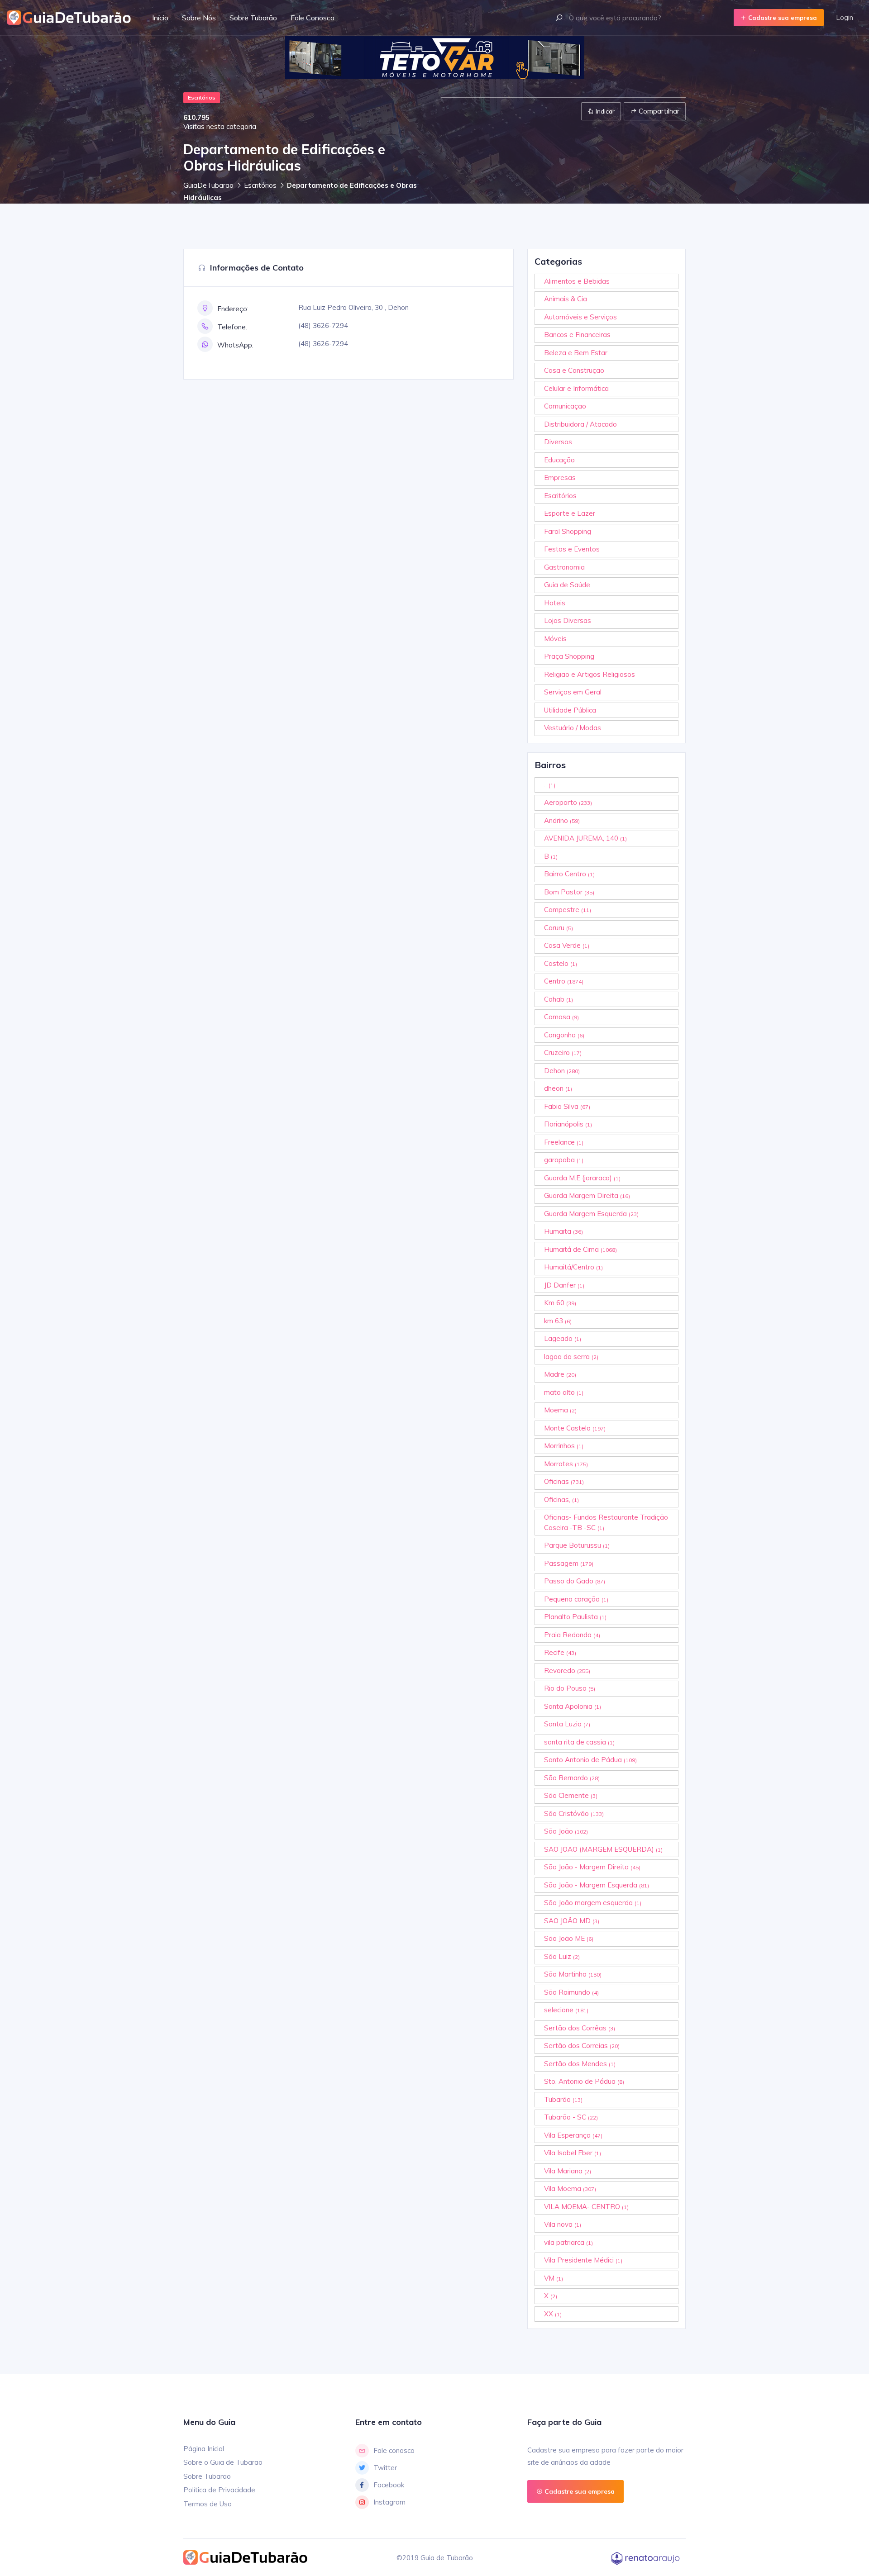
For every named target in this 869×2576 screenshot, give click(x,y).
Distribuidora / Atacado (580, 424)
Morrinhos (564, 1446)
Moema (560, 1410)
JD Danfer (564, 1285)
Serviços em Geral (573, 692)
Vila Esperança (573, 2135)
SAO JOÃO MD (572, 1921)
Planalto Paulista (575, 1617)
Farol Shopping (568, 531)
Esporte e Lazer (570, 513)
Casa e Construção (574, 370)
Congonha (564, 1035)
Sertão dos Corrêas (580, 2028)
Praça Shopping (569, 656)
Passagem (569, 1563)
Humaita (563, 1231)
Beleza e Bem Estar (576, 353)
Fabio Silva (567, 1106)
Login (845, 17)
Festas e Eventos (572, 549)
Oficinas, (561, 1499)
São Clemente (571, 1795)
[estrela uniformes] (430, 57)
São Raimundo (571, 1992)
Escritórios (260, 185)
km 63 (558, 1321)
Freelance (564, 1142)
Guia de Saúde (567, 585)
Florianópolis (568, 1124)
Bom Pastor (569, 892)
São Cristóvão (574, 1813)
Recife (560, 1652)
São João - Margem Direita (592, 1867)
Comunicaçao (565, 406)
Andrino (562, 820)
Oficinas (564, 1481)
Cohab (559, 999)
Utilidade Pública (570, 710)
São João (566, 1831)
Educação (559, 460)
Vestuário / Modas (573, 728)
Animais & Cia (566, 299)
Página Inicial (204, 2449)
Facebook (389, 2485)
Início (160, 18)
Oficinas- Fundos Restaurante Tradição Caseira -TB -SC (606, 1522)
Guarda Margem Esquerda (591, 1214)
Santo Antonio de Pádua (590, 1760)
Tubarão (563, 2099)
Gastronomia (564, 567)
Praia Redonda (572, 1635)
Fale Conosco (313, 18)
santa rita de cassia (579, 1742)
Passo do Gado (575, 1581)
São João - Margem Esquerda (597, 1885)
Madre (560, 1374)
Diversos (558, 442)
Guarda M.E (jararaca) (582, 1178)
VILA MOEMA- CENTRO (586, 2207)
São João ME (569, 1938)
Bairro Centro (569, 874)
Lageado (563, 1338)
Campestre (568, 910)
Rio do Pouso (570, 1688)
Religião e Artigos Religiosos (590, 674)
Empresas (560, 478)
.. (550, 785)
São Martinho (573, 1974)
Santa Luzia (567, 1724)
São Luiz (562, 1956)
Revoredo (567, 1671)
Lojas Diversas (568, 620)
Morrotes (566, 1464)
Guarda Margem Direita (587, 1195)
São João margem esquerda (593, 1903)
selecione (566, 2010)
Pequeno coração (576, 1599)
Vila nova (563, 2224)
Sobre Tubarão (253, 18)
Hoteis (555, 603)
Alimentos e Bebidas (577, 281)
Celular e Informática (576, 388)
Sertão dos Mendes (580, 2064)
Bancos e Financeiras (577, 335)
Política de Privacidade (219, 2490)
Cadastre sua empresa (782, 18)
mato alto (564, 1392)
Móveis (555, 639)
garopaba (564, 1160)
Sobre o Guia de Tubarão (223, 2462)
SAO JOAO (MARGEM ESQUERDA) (603, 1849)
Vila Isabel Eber (573, 2153)
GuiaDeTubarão (208, 185)
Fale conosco (394, 2450)
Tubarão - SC (571, 2117)
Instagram (389, 2502)
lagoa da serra (571, 1357)
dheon (558, 1088)
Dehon (562, 1071)
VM (554, 2278)
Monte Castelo (575, 1428)
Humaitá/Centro (573, 1267)
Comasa (561, 1017)
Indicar (604, 111)
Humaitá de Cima (580, 1249)
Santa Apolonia (573, 1706)
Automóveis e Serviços (580, 317)
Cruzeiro (563, 1053)
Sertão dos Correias (582, 2046)
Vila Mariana (568, 2171)
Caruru (559, 928)
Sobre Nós (199, 18)
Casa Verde (567, 945)
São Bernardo (572, 1778)
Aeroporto (568, 802)
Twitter (385, 2468)
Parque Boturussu (577, 1545)
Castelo (561, 963)
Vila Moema (570, 2189)
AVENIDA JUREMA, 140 (585, 838)
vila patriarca (568, 2242)
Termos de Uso (208, 2504)
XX (553, 2314)
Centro (564, 981)
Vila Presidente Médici (583, 2260)
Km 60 (560, 1303)
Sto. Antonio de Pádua (584, 2081)
